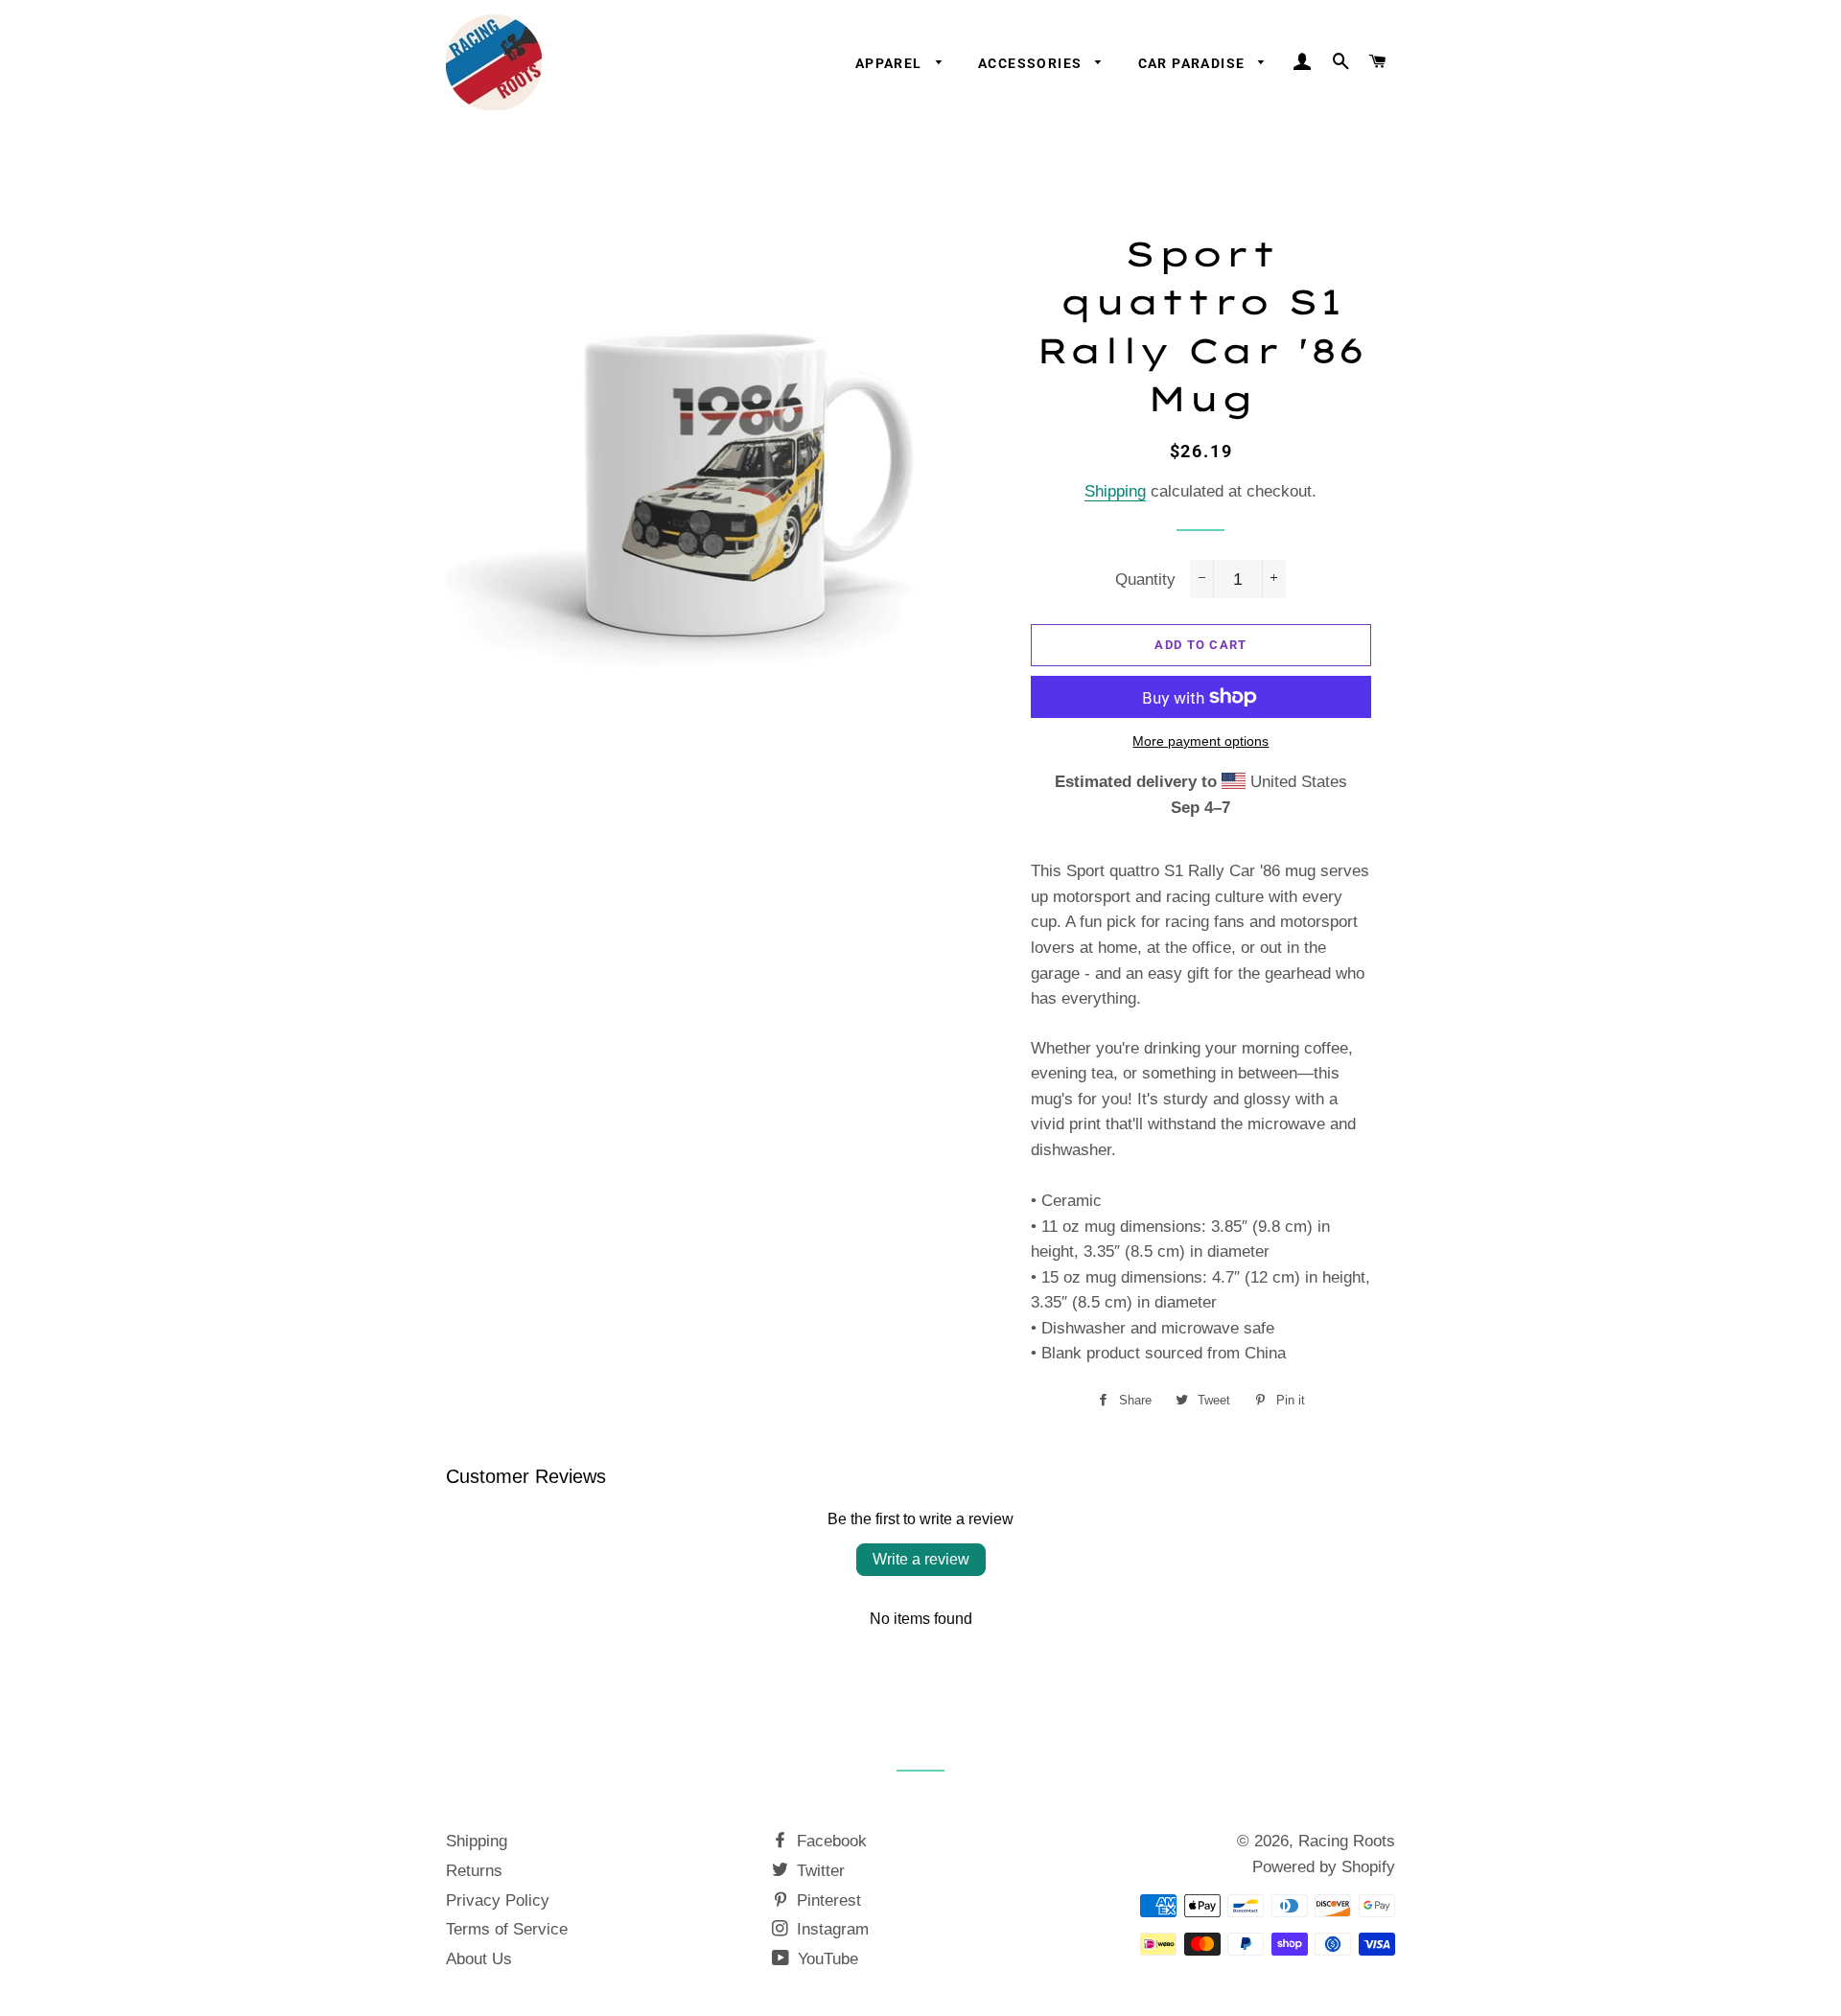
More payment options (1200, 741)
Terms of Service (507, 1929)
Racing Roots (1347, 1841)
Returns (474, 1871)
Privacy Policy (498, 1900)
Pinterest (827, 1900)
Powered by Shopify (1324, 1867)
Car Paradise (1194, 63)
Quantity (1145, 579)
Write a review (921, 1559)
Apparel (891, 63)
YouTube (826, 1959)
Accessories (1032, 63)
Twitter (818, 1871)
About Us (479, 1959)
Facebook (829, 1841)
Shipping (1115, 491)
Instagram (830, 1929)
